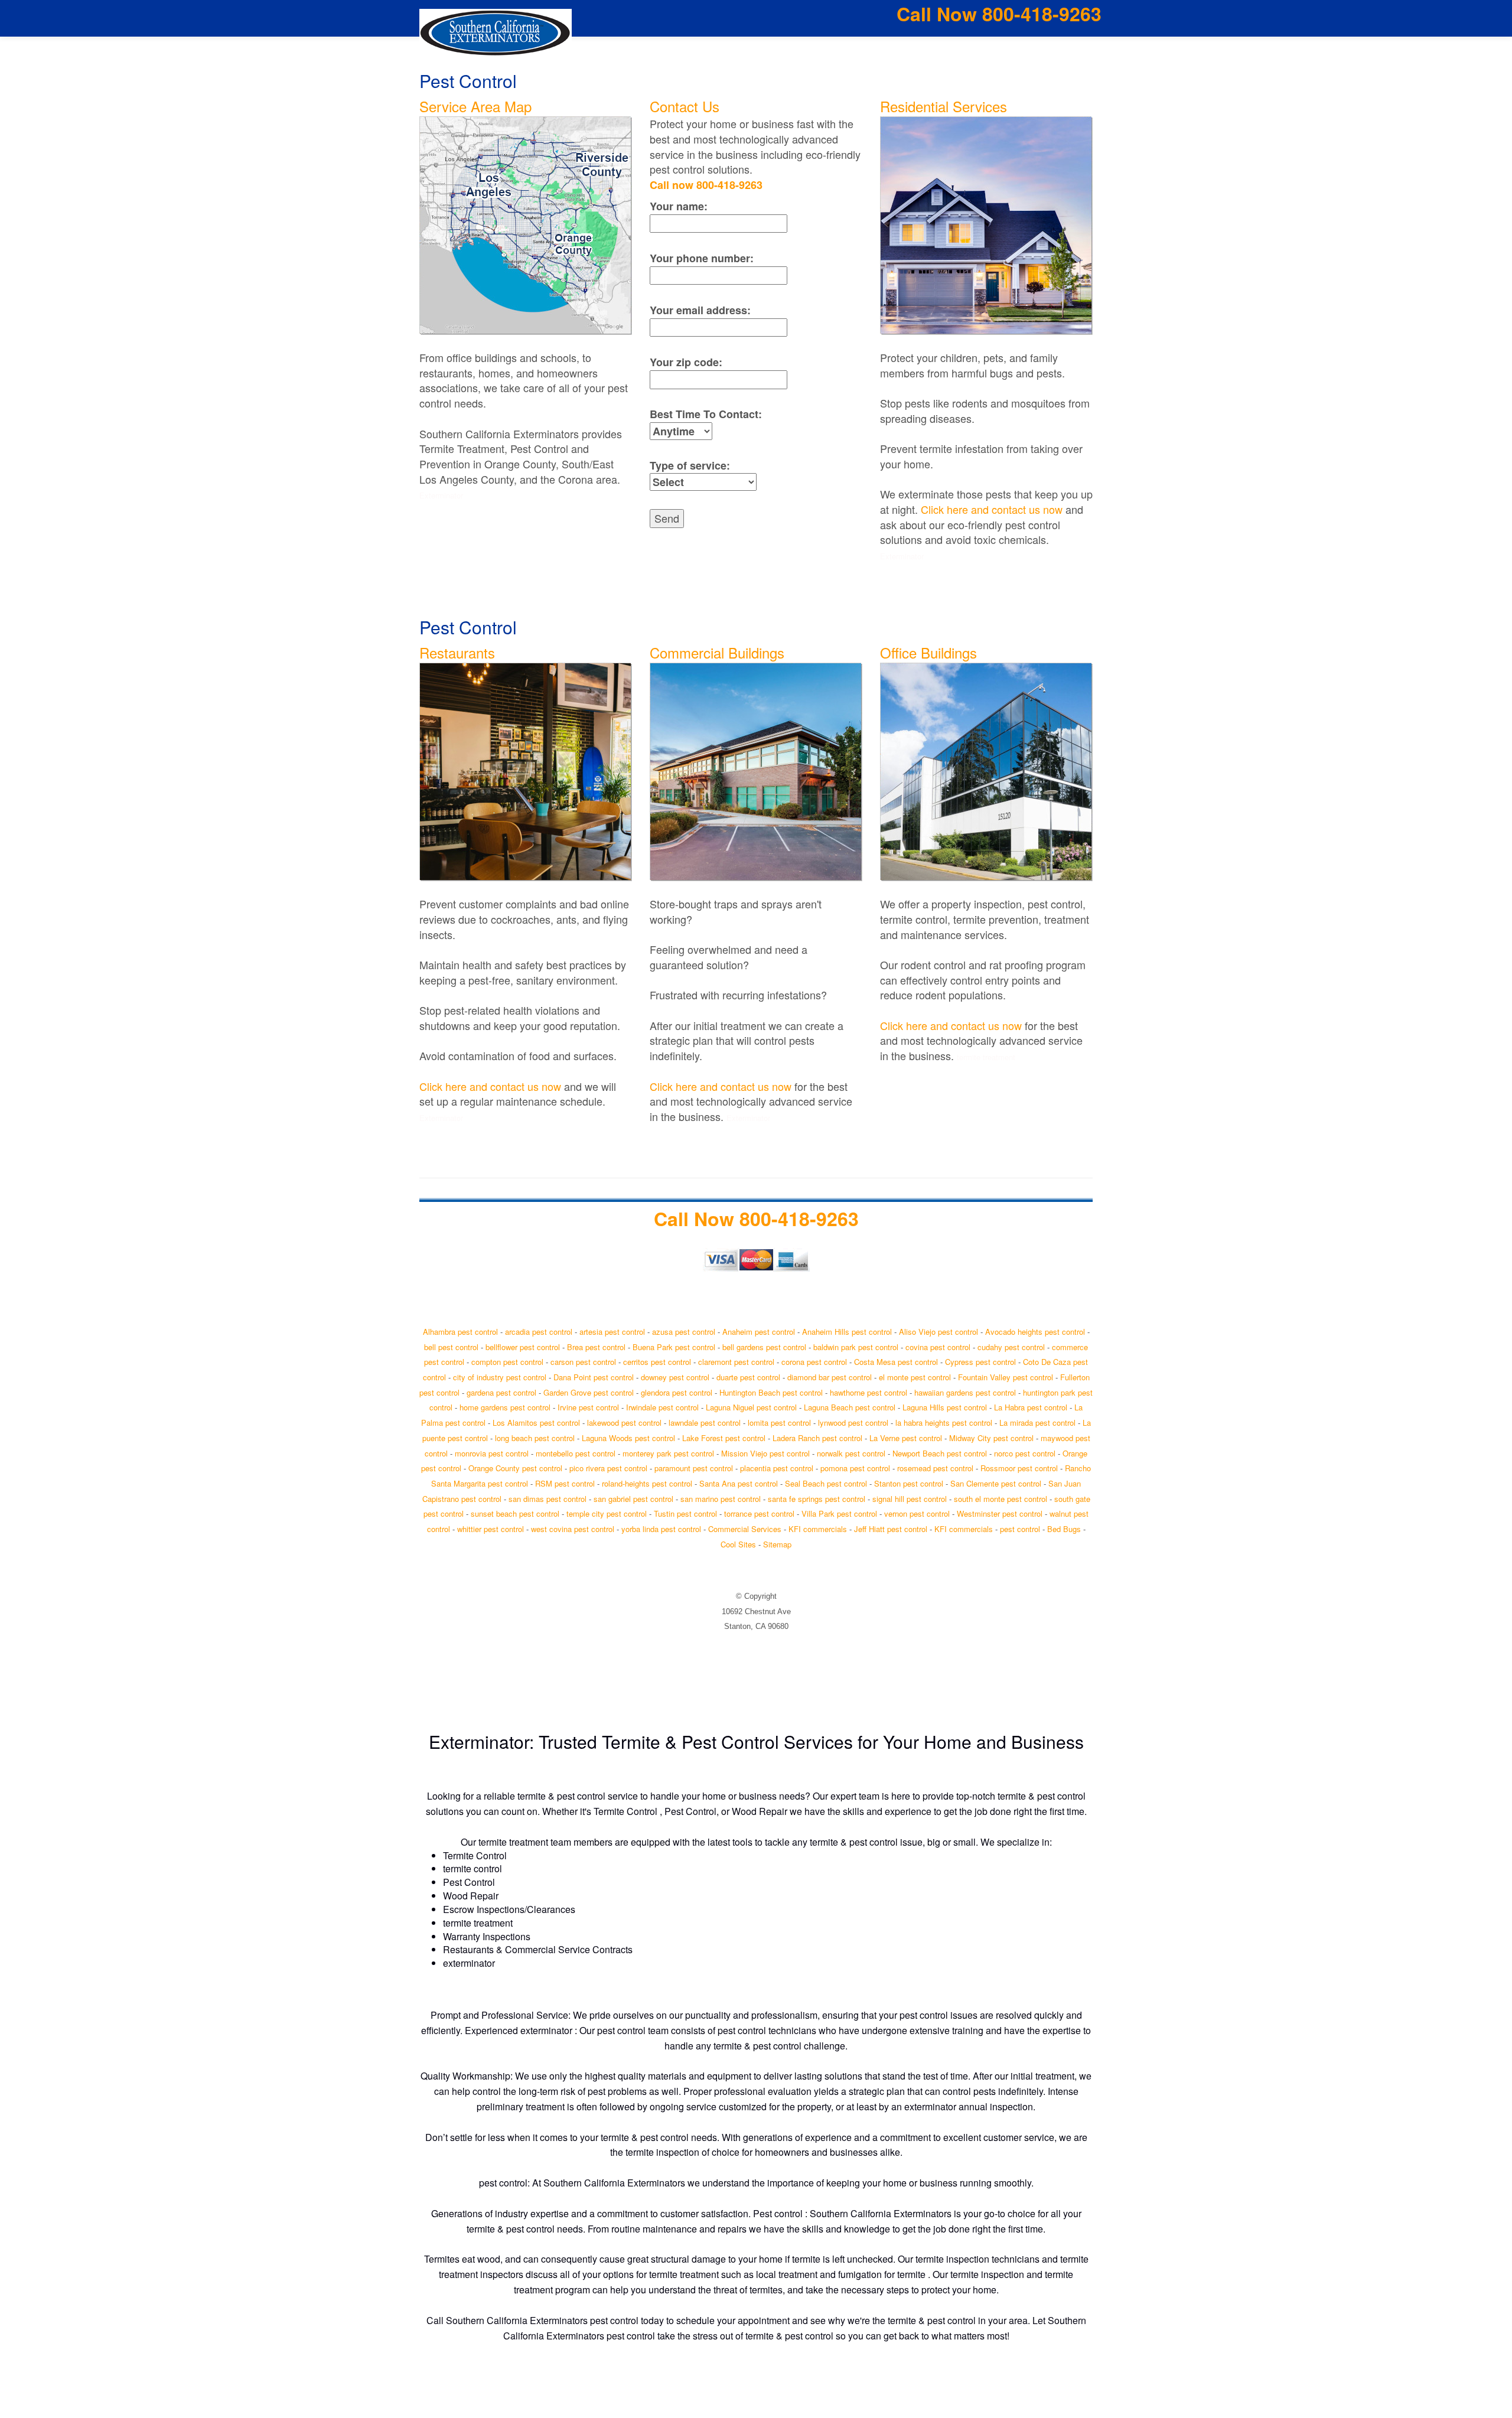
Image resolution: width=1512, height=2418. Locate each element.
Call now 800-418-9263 (706, 185)
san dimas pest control (548, 1499)
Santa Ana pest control (739, 1483)
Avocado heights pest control (1035, 1332)
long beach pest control (535, 1438)
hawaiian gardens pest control (965, 1392)
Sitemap (777, 1544)
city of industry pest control (500, 1377)
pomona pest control (855, 1468)
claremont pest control (736, 1362)
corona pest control (814, 1362)
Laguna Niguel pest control (751, 1407)
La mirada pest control (1037, 1423)
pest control (1020, 1529)
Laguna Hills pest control (945, 1407)
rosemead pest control (935, 1468)
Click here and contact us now (992, 509)
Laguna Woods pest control (628, 1438)
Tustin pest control (685, 1513)
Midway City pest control (991, 1438)
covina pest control (938, 1347)
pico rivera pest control (608, 1468)
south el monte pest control (1001, 1499)
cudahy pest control (1011, 1347)
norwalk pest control (851, 1453)
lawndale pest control (705, 1423)
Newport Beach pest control (940, 1453)
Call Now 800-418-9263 (999, 14)
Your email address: (700, 310)
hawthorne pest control (869, 1392)
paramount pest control (694, 1468)
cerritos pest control (657, 1362)
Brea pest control (596, 1347)
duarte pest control (748, 1377)
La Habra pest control (1031, 1407)
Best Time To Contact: (706, 414)
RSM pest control (565, 1483)
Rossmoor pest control (1019, 1468)
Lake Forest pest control (724, 1438)
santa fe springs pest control (817, 1499)
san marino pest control (721, 1499)
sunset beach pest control (515, 1513)
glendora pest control (677, 1392)
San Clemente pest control (996, 1483)
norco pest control (1025, 1453)
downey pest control (675, 1377)
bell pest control (451, 1347)
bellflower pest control (523, 1347)
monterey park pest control (668, 1453)
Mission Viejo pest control (765, 1453)
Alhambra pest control (460, 1332)
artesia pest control (612, 1332)
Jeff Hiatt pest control (891, 1529)
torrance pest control (759, 1513)
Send (667, 518)
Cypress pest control (980, 1362)
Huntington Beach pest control (771, 1392)
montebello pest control (576, 1453)
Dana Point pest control (594, 1377)
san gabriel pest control (633, 1499)
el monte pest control (915, 1377)
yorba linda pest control (661, 1529)
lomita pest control (779, 1423)
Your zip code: (686, 362)
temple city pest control (607, 1513)
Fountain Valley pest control (1006, 1377)
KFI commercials (818, 1529)
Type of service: (690, 466)
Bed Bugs (1064, 1529)
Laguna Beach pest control (850, 1407)
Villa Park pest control (839, 1513)
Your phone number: (702, 258)
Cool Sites (738, 1544)
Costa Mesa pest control (896, 1362)
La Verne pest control (906, 1438)
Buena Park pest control (674, 1347)
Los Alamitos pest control (536, 1423)
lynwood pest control (853, 1423)
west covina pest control (573, 1529)
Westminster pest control (1000, 1513)
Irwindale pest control (662, 1407)
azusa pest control (684, 1332)
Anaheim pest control (759, 1332)
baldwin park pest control (856, 1347)
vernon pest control (917, 1513)
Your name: (679, 206)
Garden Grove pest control (589, 1392)
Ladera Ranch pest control (817, 1438)
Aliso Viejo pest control (939, 1332)
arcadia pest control (539, 1332)
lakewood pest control (624, 1423)
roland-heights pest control (647, 1483)
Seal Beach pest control (826, 1483)
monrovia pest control (492, 1453)
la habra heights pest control (944, 1423)
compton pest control (507, 1362)
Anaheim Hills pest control (847, 1332)
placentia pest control (777, 1468)
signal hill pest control (910, 1499)
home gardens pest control (505, 1407)
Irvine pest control (588, 1407)
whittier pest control (491, 1529)
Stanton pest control (909, 1483)
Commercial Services (745, 1529)
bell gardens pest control (764, 1347)
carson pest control (583, 1362)
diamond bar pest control (830, 1377)
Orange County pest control (515, 1468)
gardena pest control (501, 1392)
